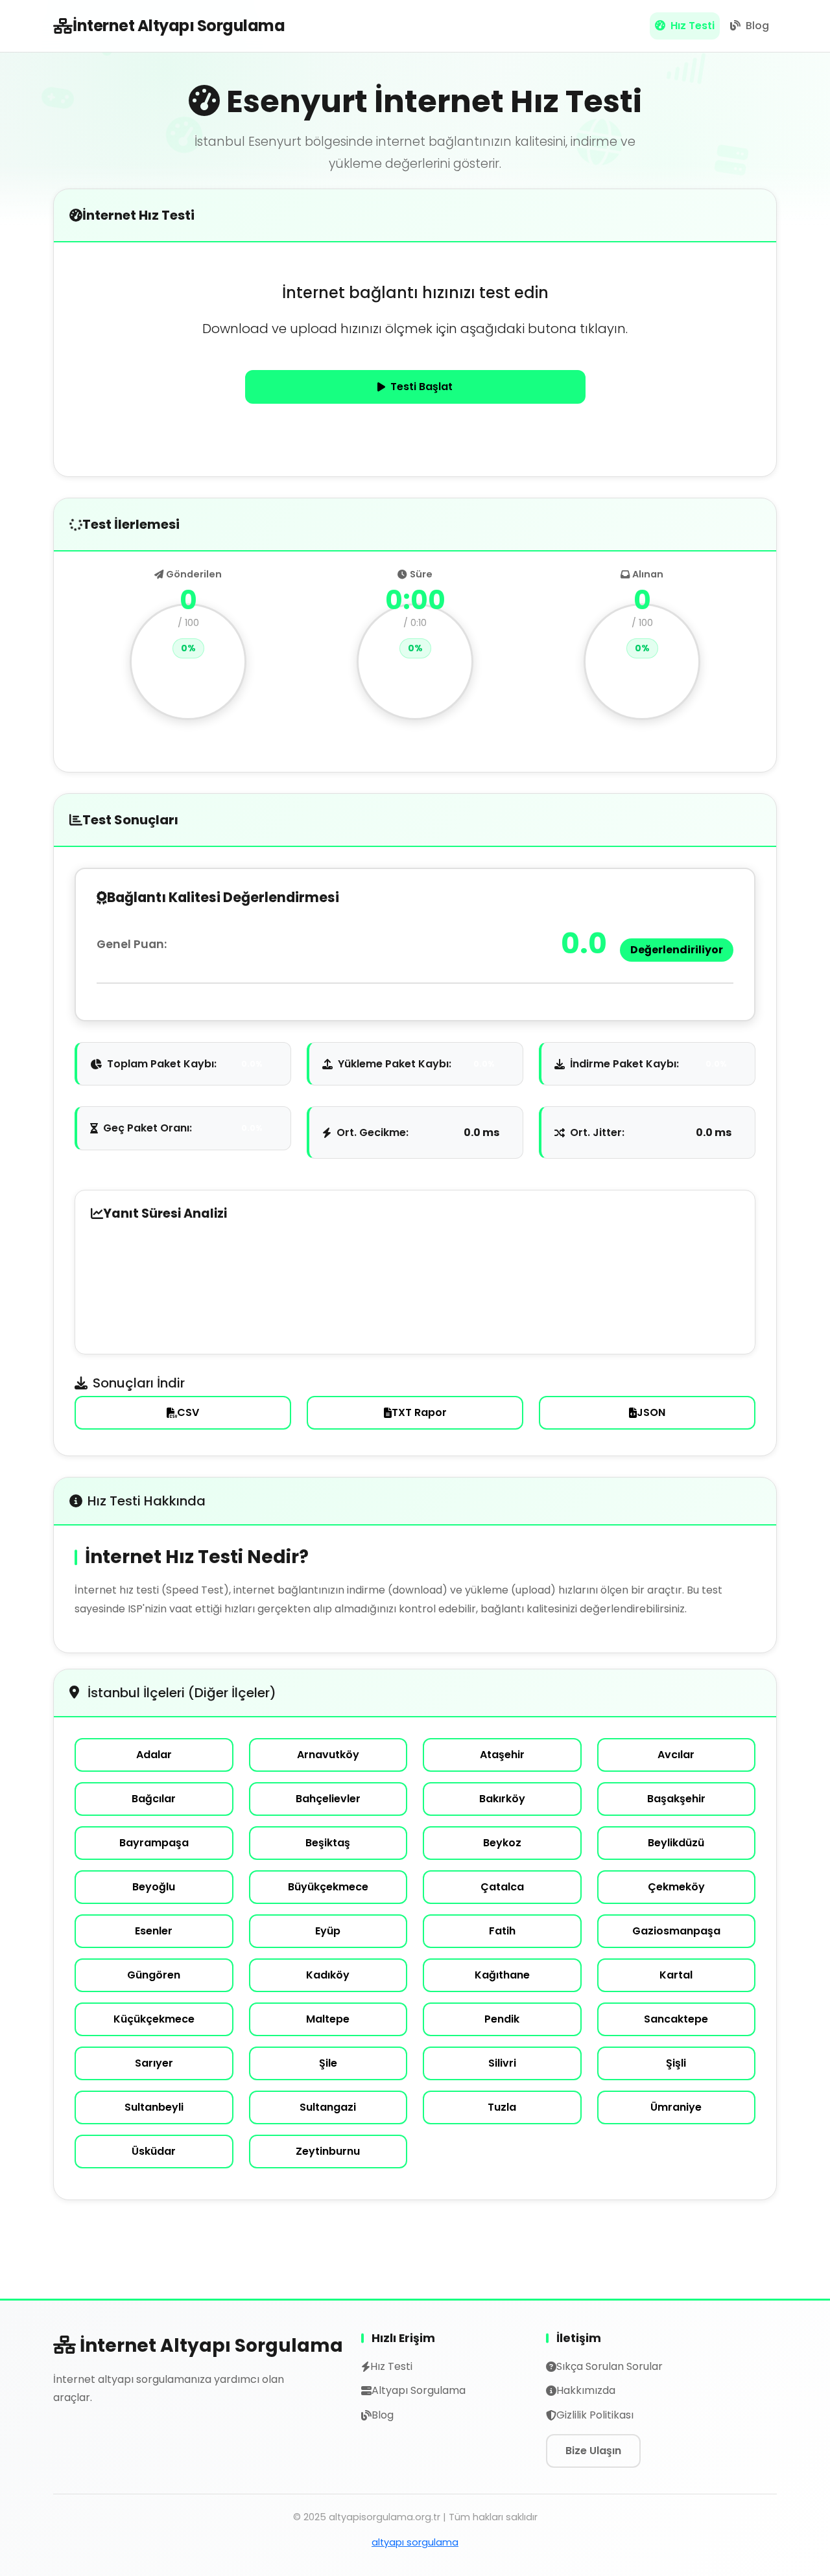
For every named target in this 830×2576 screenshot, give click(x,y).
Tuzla (502, 2107)
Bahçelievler (328, 1799)
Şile (328, 2063)
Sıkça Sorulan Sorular (610, 2366)
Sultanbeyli (154, 2107)
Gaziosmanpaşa (676, 1931)
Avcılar (676, 1755)
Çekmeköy (676, 1887)
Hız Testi (691, 26)
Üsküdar (154, 2151)
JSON (651, 1412)
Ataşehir (502, 1755)
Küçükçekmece (154, 2019)
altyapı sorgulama (415, 2542)
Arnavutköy (328, 1755)
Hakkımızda (586, 2390)
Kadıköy (328, 1975)
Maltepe (328, 2019)
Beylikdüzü (676, 1843)
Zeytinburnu (328, 2151)
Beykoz (502, 1843)
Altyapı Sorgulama (419, 2390)
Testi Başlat (421, 387)
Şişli (676, 2063)
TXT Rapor (419, 1412)
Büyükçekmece (328, 1887)
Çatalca (502, 1887)
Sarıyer (154, 2063)
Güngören (154, 1975)
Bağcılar (154, 1799)
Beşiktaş (328, 1843)
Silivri (502, 2063)
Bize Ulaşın (593, 2451)
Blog (756, 26)
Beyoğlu (154, 1887)
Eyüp (328, 1931)
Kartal (676, 1975)
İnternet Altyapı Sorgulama (179, 26)
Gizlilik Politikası (595, 2415)
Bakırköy (502, 1799)
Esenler (154, 1931)
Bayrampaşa (154, 1843)
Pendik (502, 2019)
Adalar (154, 1755)
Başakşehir (676, 1799)
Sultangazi (328, 2107)
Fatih (502, 1931)
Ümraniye (676, 2107)
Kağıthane (502, 1975)
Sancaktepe (676, 2019)
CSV (188, 1412)
